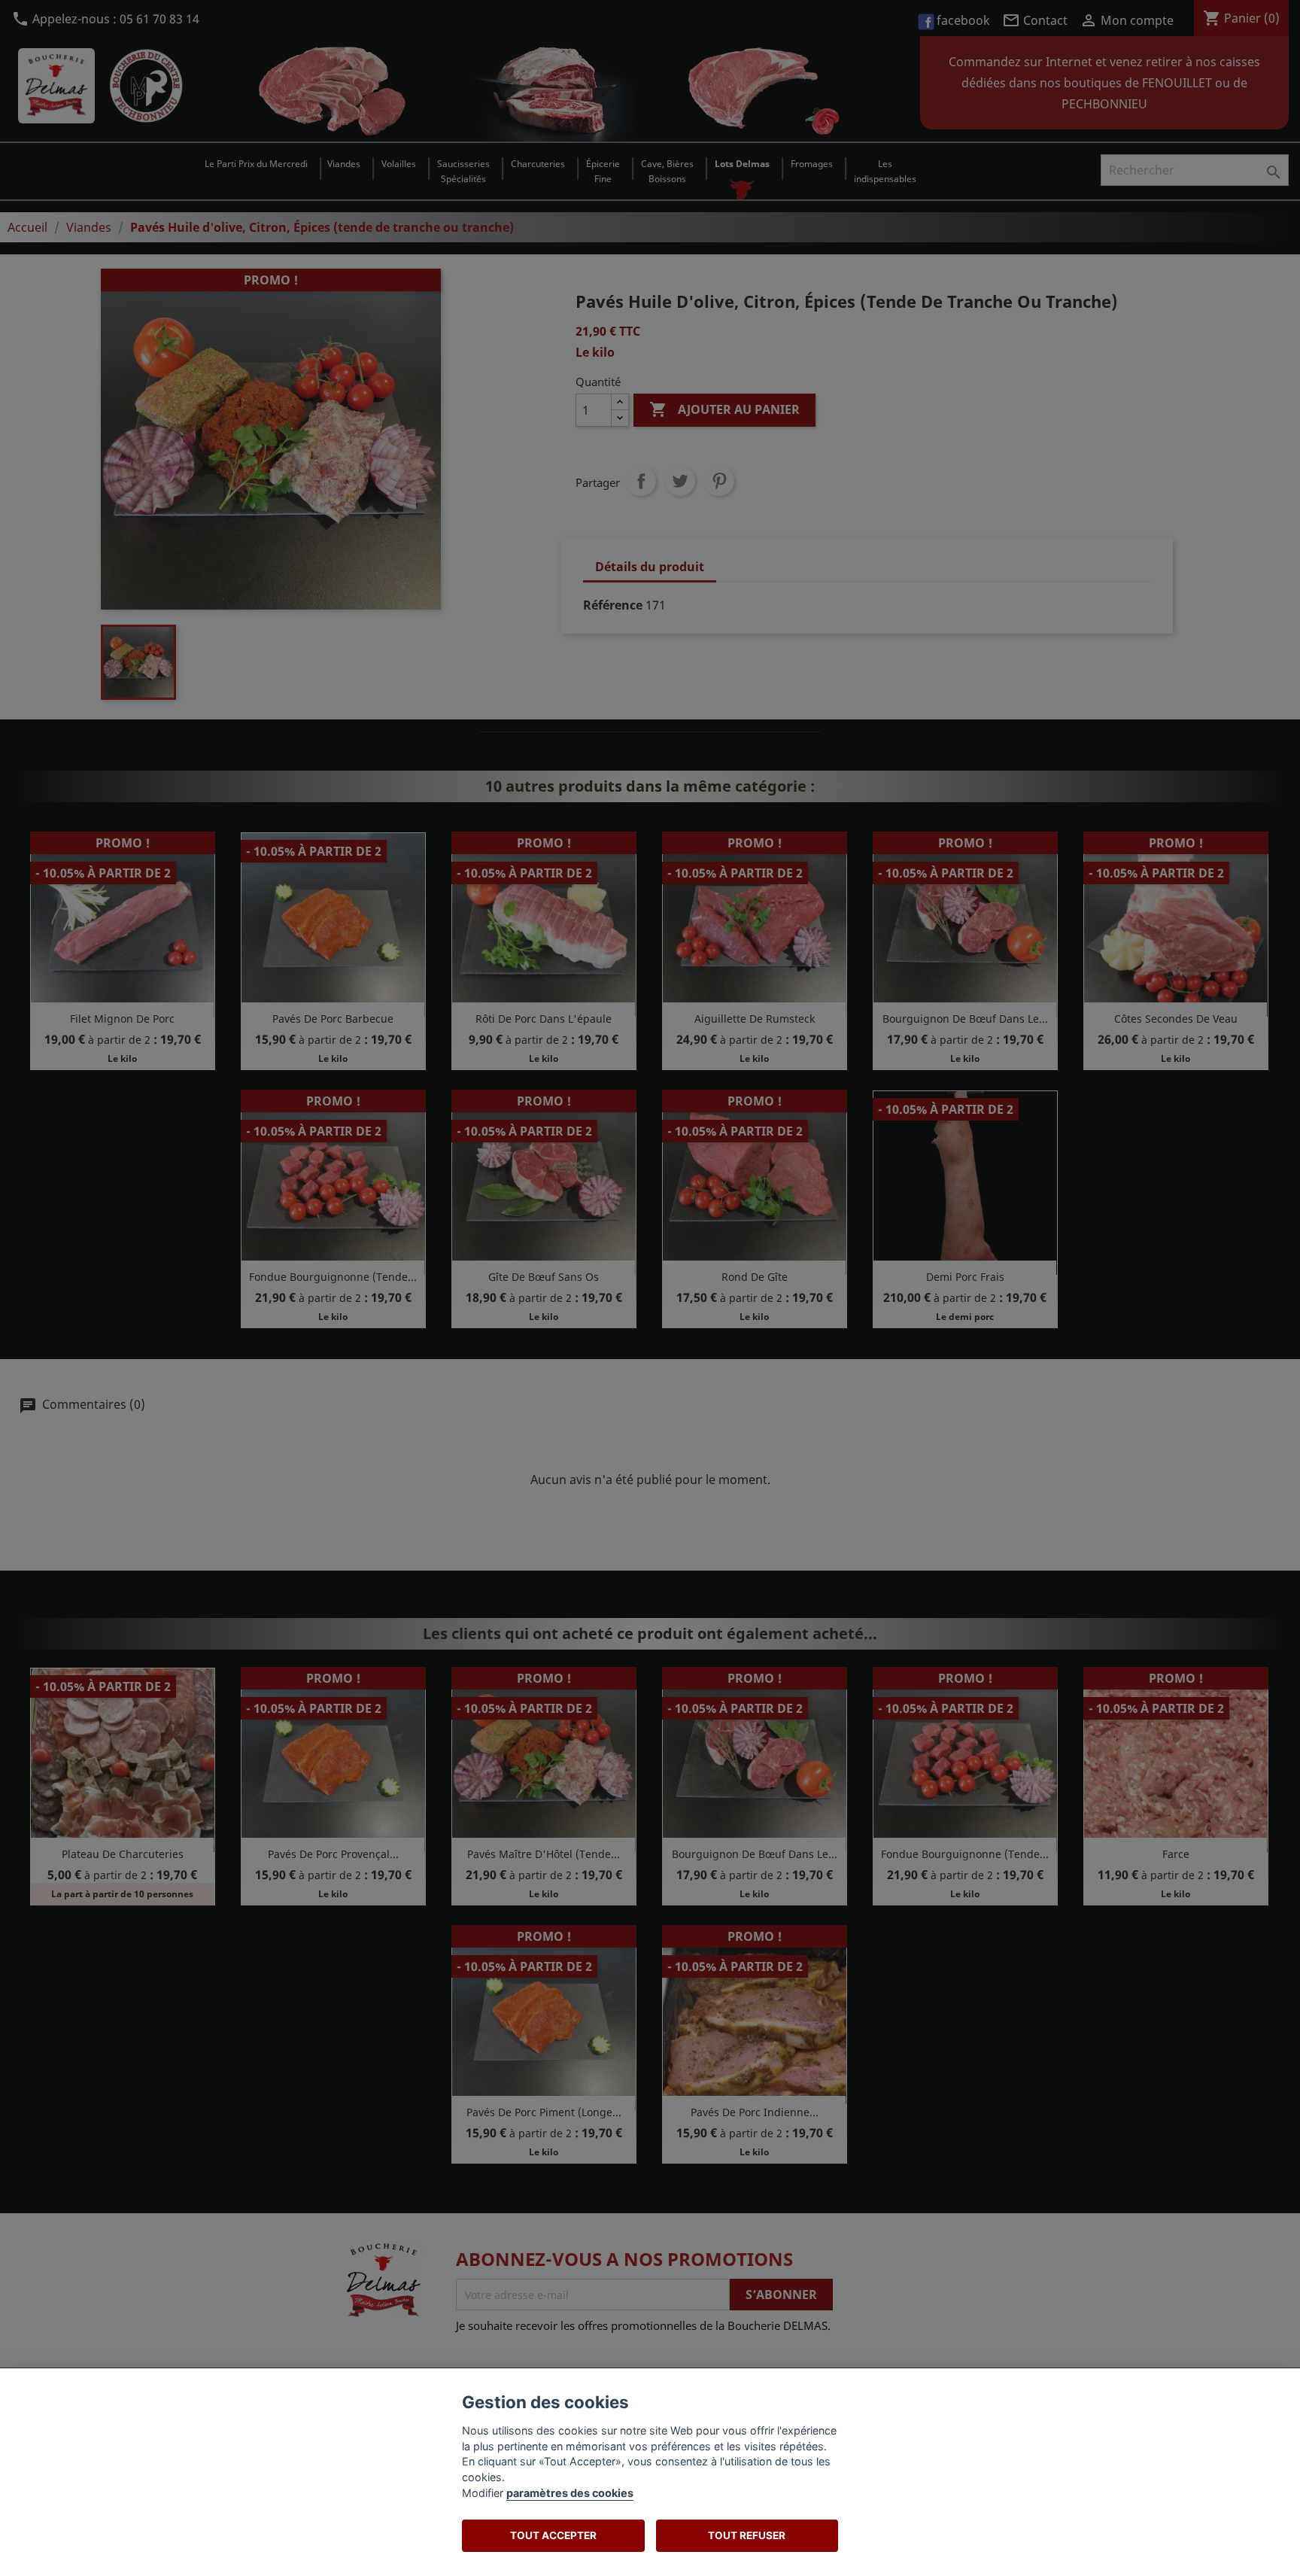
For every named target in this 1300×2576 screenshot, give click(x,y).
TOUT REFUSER (747, 2535)
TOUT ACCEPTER (553, 2535)
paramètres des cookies (570, 2493)
